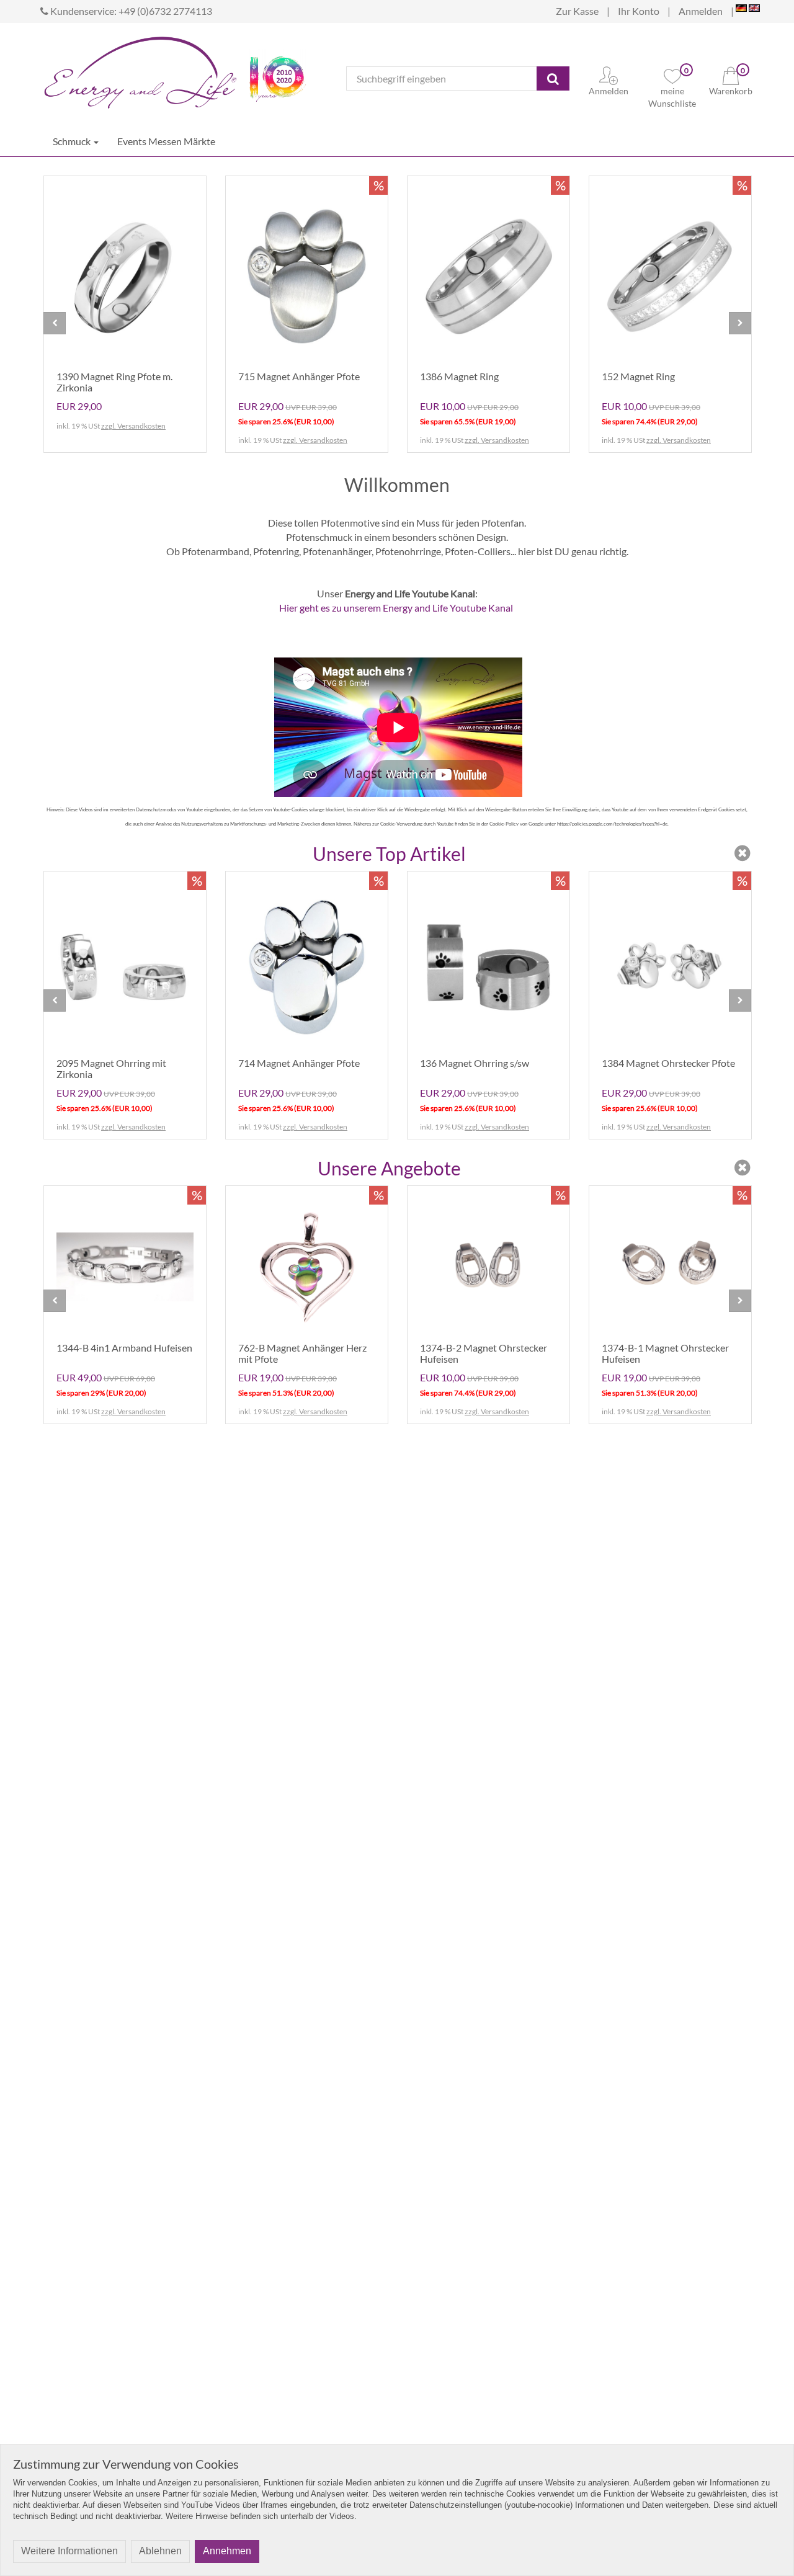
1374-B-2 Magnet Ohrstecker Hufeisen (484, 1353)
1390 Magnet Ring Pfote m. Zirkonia (114, 382)
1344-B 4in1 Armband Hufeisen (124, 1348)
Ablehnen (160, 2551)
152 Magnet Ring (638, 376)
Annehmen (227, 2551)
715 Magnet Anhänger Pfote (299, 376)
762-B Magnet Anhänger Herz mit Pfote (302, 1353)
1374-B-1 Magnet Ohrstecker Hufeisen (665, 1353)
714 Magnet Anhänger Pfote (299, 1063)
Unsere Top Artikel (389, 853)
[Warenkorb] (731, 74)
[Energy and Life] (140, 69)
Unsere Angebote (389, 1168)
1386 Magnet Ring (459, 376)
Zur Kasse (577, 11)
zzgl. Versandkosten (133, 426)
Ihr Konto (639, 11)
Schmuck (73, 141)
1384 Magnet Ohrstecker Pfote (668, 1063)
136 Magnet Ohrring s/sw (475, 1063)
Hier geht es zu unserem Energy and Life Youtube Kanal (396, 608)
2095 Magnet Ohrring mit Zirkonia (111, 1068)
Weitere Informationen (69, 2551)
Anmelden (701, 11)
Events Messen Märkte (166, 141)
